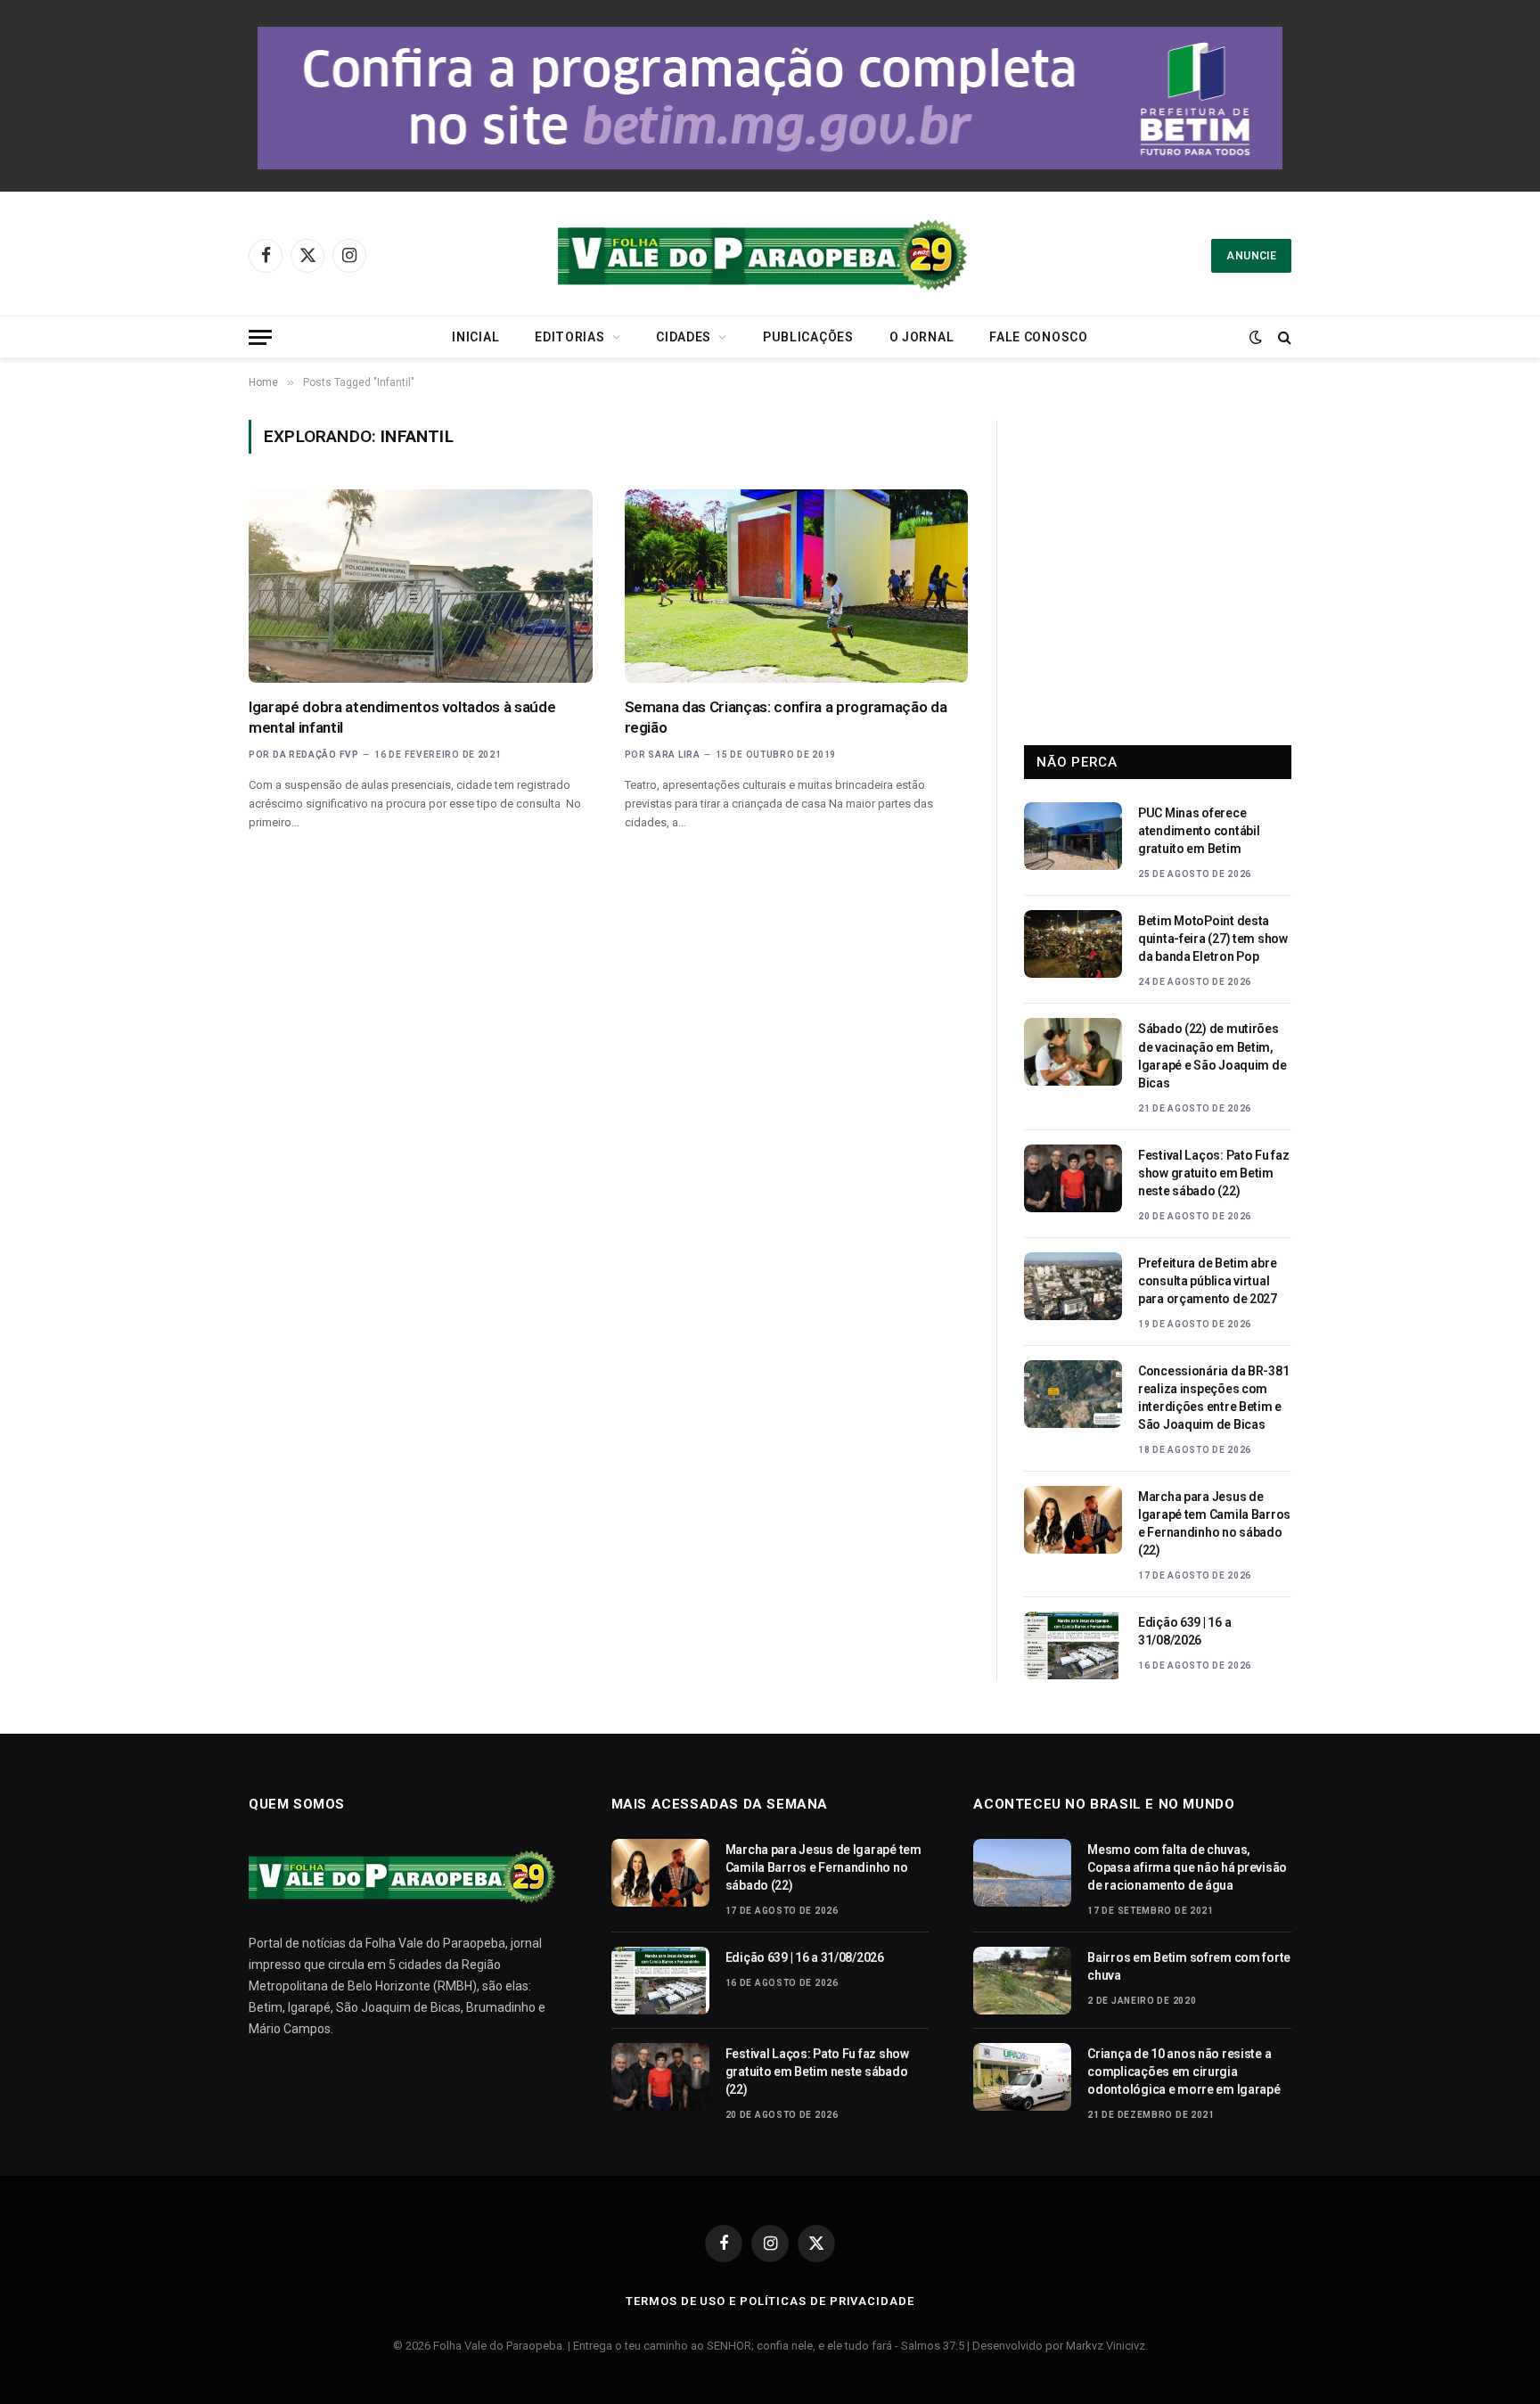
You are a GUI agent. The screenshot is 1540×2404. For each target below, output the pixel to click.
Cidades (684, 337)
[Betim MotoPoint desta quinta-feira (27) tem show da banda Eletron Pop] (1073, 944)
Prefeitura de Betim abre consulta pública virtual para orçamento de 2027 (1208, 1281)
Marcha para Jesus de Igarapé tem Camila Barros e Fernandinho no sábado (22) (1214, 1523)
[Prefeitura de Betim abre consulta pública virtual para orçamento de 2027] (1073, 1286)
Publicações (808, 337)
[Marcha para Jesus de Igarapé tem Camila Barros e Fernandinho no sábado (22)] (1073, 1520)
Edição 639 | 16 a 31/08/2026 (1184, 1631)
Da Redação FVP (316, 755)
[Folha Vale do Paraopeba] (770, 255)
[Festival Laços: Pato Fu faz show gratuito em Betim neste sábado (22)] (1073, 1178)
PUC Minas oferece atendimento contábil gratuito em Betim (1199, 831)
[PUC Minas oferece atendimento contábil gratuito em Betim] (1073, 836)
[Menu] (260, 337)
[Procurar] (1283, 337)
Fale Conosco (1038, 337)
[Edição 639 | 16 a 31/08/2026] (1073, 1645)
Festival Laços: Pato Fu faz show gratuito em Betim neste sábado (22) (1213, 1173)
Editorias (569, 337)
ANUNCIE (1251, 256)
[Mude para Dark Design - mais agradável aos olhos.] (1256, 337)
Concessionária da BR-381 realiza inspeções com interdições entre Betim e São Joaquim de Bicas (1213, 1398)
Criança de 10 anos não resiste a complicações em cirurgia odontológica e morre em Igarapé (1184, 2072)
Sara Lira (674, 755)
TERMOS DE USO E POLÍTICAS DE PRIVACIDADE (770, 2301)
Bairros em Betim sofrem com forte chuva (1189, 1966)
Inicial (475, 337)
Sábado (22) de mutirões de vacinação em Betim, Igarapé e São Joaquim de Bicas (1212, 1055)
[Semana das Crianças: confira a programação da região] (797, 586)
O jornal (922, 337)
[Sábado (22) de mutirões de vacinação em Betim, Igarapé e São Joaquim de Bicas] (1073, 1052)
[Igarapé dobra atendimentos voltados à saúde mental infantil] (421, 586)
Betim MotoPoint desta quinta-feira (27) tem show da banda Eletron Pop (1213, 939)
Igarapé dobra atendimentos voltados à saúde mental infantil (402, 717)
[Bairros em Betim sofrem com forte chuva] (1022, 1981)
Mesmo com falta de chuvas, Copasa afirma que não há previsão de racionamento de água (1187, 1867)
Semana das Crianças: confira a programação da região (786, 717)
